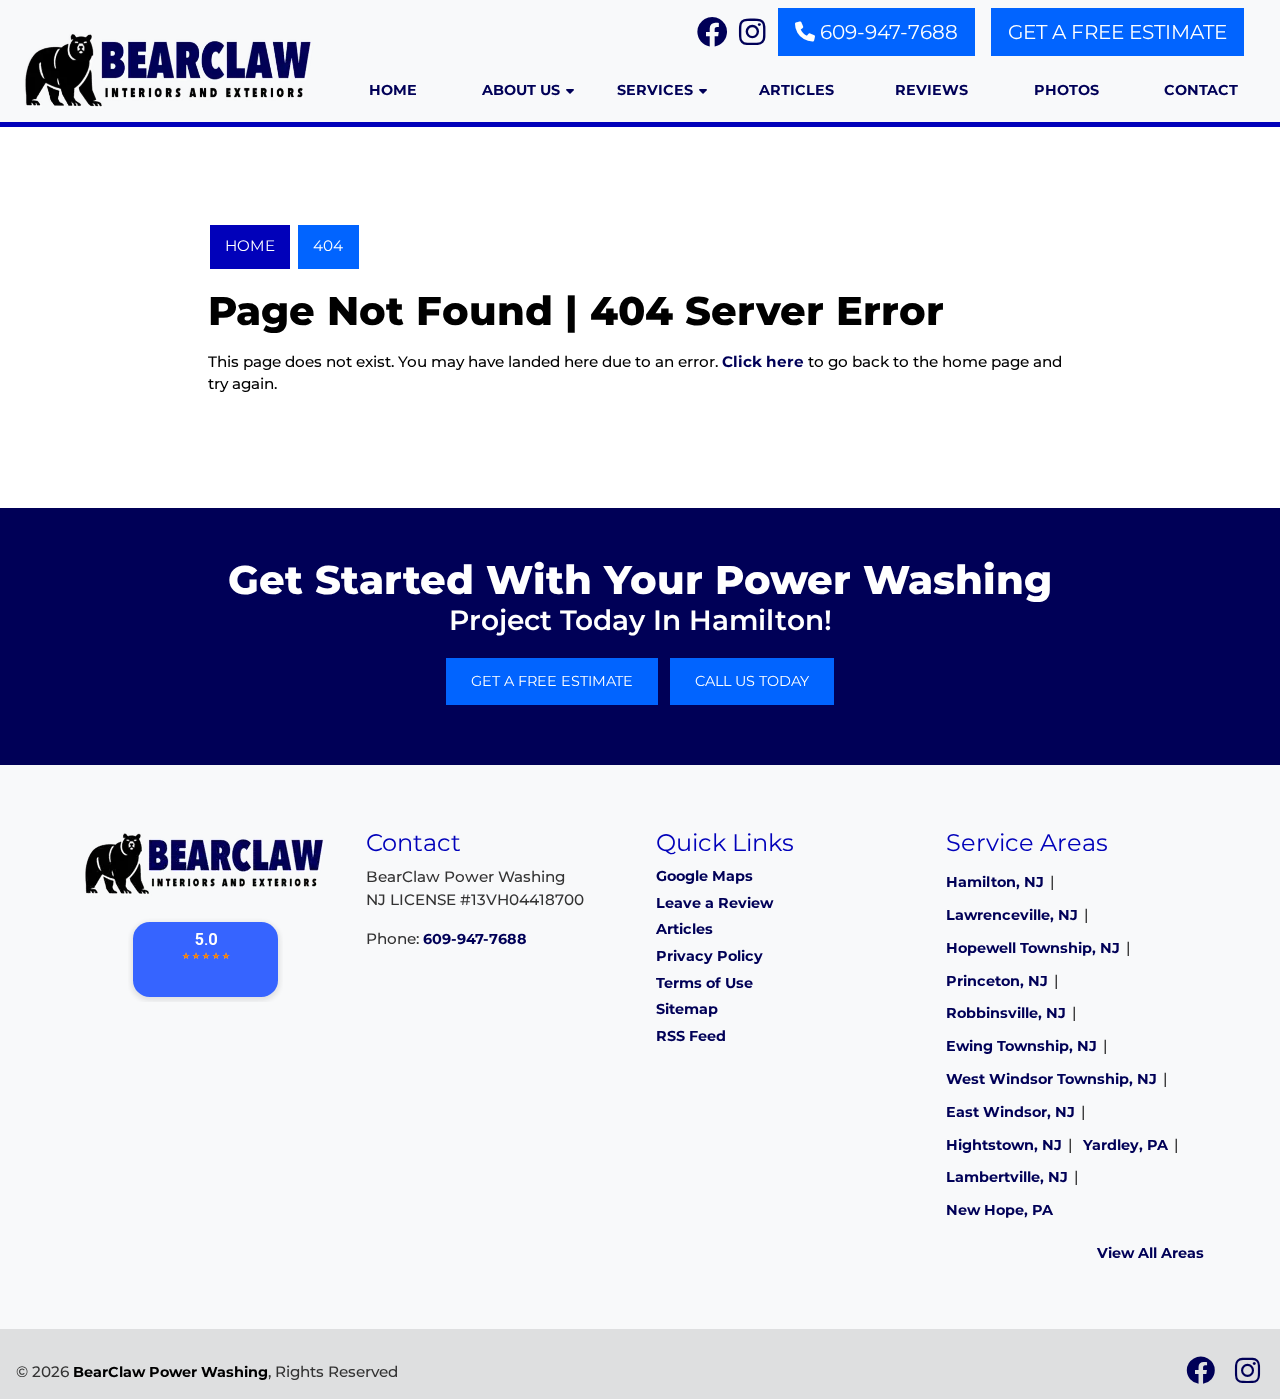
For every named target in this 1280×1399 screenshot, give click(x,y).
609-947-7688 (886, 32)
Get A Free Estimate (1117, 32)
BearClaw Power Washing (170, 1372)
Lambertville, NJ (1007, 1177)
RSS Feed (691, 1036)
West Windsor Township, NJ (1051, 1079)
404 (328, 245)
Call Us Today (752, 681)
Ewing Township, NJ (1021, 1046)
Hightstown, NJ (1004, 1145)
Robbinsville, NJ (1006, 1013)
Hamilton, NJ (995, 882)
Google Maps (704, 876)
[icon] (1202, 1376)
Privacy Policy (709, 956)
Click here (763, 361)
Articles (684, 929)
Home (250, 245)
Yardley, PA (1125, 1145)
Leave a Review (714, 903)
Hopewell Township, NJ (1033, 948)
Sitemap (687, 1009)
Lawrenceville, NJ (1012, 915)
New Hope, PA (999, 1210)
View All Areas (1150, 1253)
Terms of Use (704, 983)
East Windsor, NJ (1010, 1112)
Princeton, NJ (997, 981)
